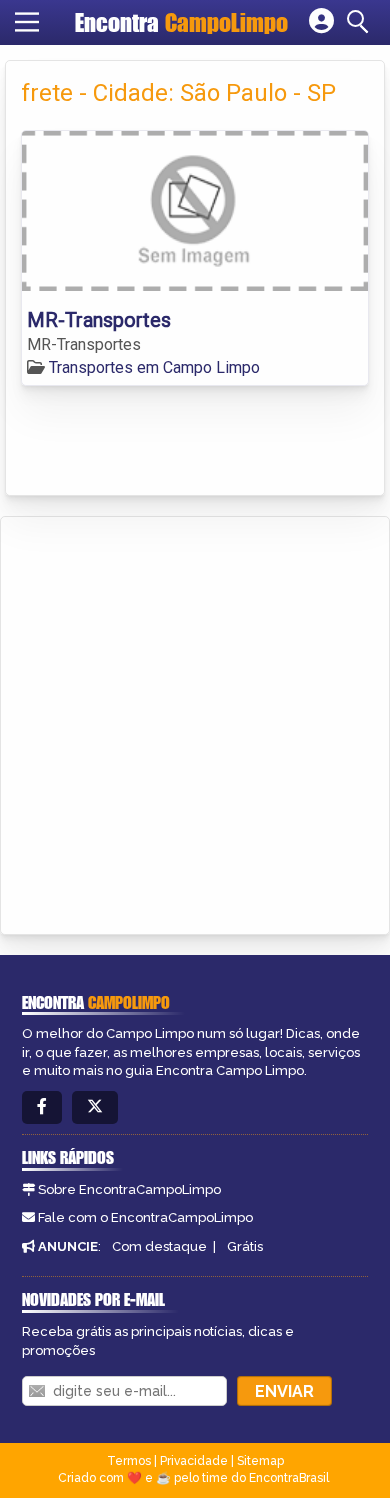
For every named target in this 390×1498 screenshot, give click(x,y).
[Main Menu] (27, 22)
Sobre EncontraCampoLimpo (129, 1189)
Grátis (245, 1246)
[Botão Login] (321, 22)
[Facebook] (42, 1107)
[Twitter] (95, 1107)
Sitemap (260, 1461)
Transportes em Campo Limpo (154, 367)
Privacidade (194, 1461)
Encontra (181, 22)
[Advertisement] (195, 722)
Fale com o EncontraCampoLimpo (145, 1217)
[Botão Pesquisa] (361, 22)
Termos (129, 1461)
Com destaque (159, 1246)
